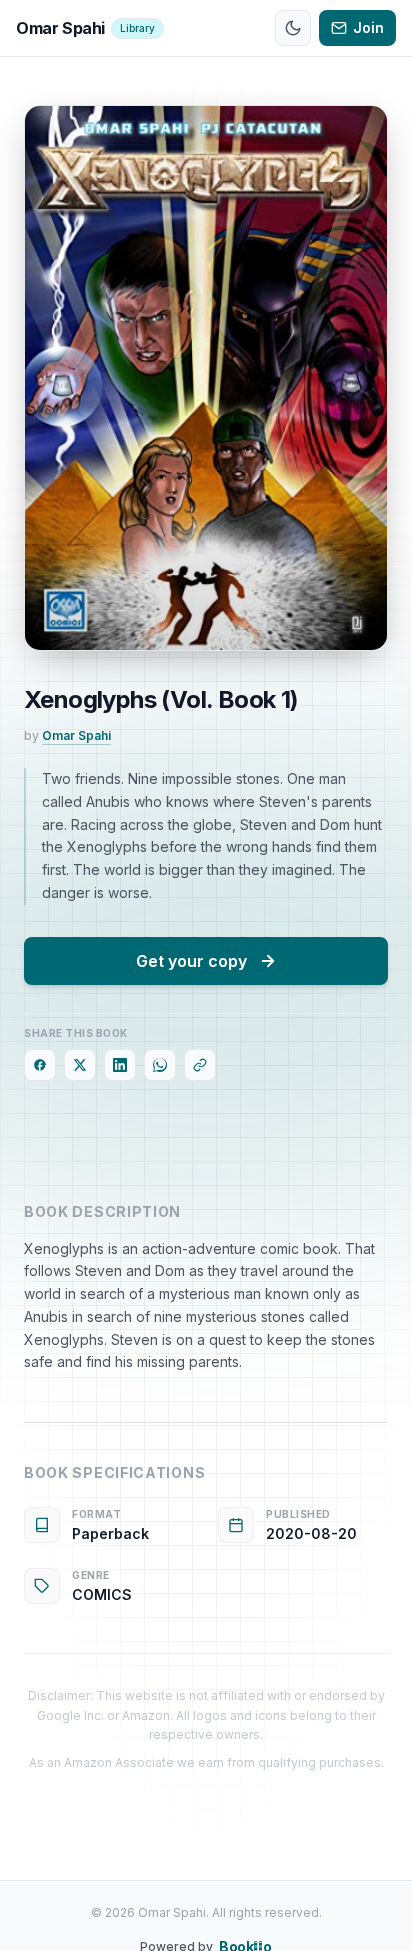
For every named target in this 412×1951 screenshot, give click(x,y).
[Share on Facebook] (40, 1065)
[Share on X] (80, 1065)
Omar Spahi (76, 735)
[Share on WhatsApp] (160, 1065)
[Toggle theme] (293, 28)
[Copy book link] (200, 1065)
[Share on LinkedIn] (120, 1065)
